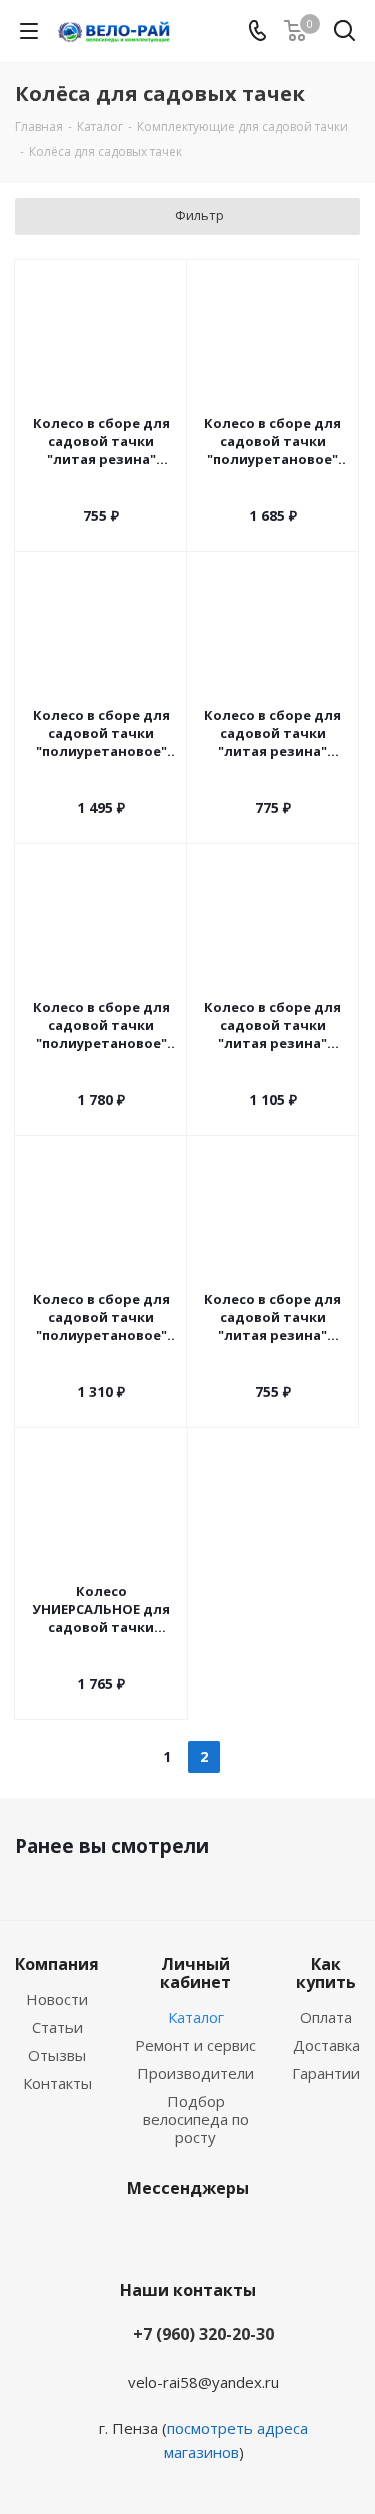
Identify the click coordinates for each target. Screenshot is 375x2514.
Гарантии (326, 2073)
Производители (195, 2073)
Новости (57, 1999)
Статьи (57, 2027)
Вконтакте (158, 2235)
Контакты (57, 2083)
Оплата (326, 2017)
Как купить (326, 1973)
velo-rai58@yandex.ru (203, 2382)
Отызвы (57, 2055)
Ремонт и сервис (195, 2045)
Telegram (208, 2235)
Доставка (326, 2045)
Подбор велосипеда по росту (196, 2119)
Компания (57, 1964)
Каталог (196, 2017)
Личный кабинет (195, 1973)
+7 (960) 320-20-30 (203, 2334)
